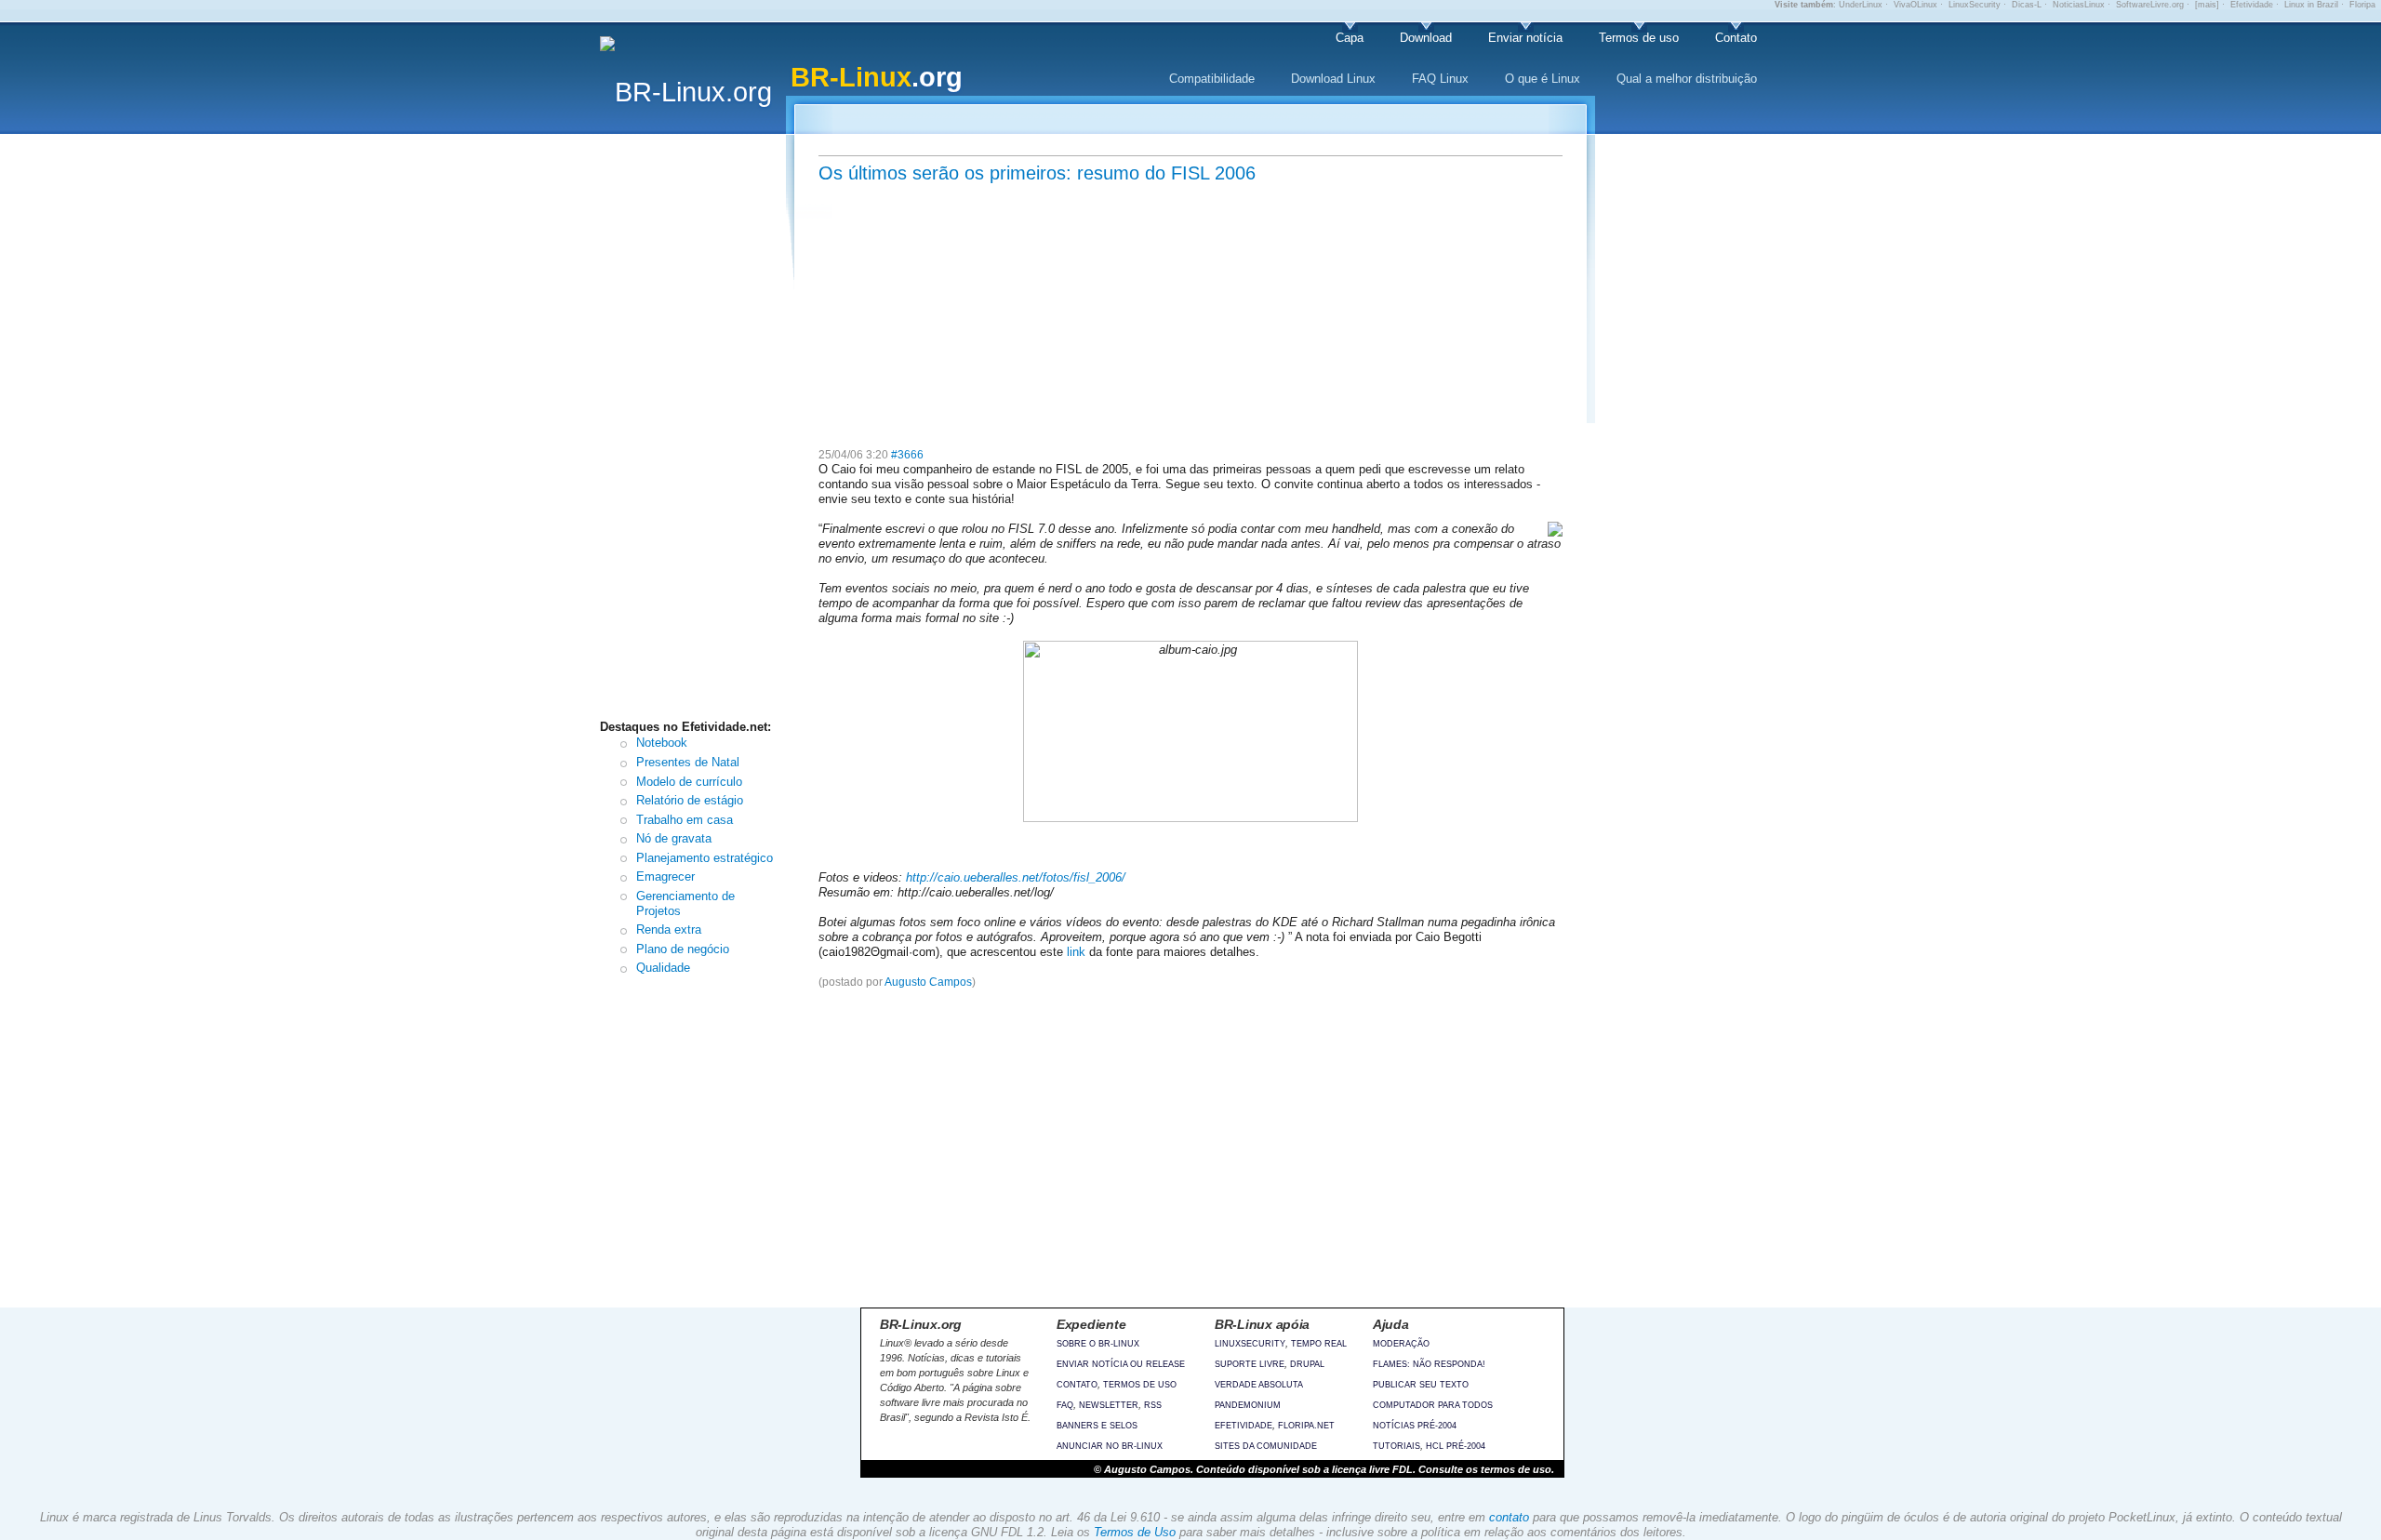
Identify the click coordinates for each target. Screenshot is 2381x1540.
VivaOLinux (1915, 5)
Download (1426, 38)
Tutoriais (1397, 1446)
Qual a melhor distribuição (1687, 79)
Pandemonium (1248, 1405)
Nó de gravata (674, 838)
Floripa (2362, 5)
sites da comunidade (1266, 1446)
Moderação (1401, 1344)
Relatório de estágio (690, 800)
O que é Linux (1543, 79)
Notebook (662, 743)
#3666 (907, 455)
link (1076, 952)
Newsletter (1109, 1405)
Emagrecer (665, 876)
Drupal (1307, 1364)
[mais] (2207, 5)
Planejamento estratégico (705, 858)
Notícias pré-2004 (1415, 1426)
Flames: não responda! (1429, 1364)
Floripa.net (1306, 1426)
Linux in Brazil (2311, 5)
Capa (1350, 38)
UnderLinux (1861, 5)
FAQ (1065, 1405)
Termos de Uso (1135, 1532)
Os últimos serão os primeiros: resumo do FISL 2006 (1037, 173)
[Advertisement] (698, 431)
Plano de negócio (683, 949)
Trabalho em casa (685, 820)
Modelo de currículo (689, 782)
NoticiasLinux (2079, 5)
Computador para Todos (1433, 1405)
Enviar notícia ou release (1121, 1364)
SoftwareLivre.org (2150, 5)
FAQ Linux (1440, 79)
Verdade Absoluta (1259, 1385)
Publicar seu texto (1421, 1385)
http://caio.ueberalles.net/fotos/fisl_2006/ (1016, 877)
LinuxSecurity (1975, 5)
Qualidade (663, 968)
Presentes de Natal (688, 762)
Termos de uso (1639, 38)
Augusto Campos (928, 982)
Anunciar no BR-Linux (1110, 1446)
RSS (1153, 1405)
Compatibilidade (1212, 79)
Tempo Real (1319, 1344)
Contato (1736, 38)
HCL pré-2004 (1456, 1446)
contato (1509, 1517)
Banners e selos (1097, 1426)
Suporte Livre (1250, 1364)
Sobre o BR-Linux (1098, 1344)
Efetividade (2252, 5)
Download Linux (1333, 79)
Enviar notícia (1525, 38)
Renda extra (669, 929)
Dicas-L (2027, 5)
